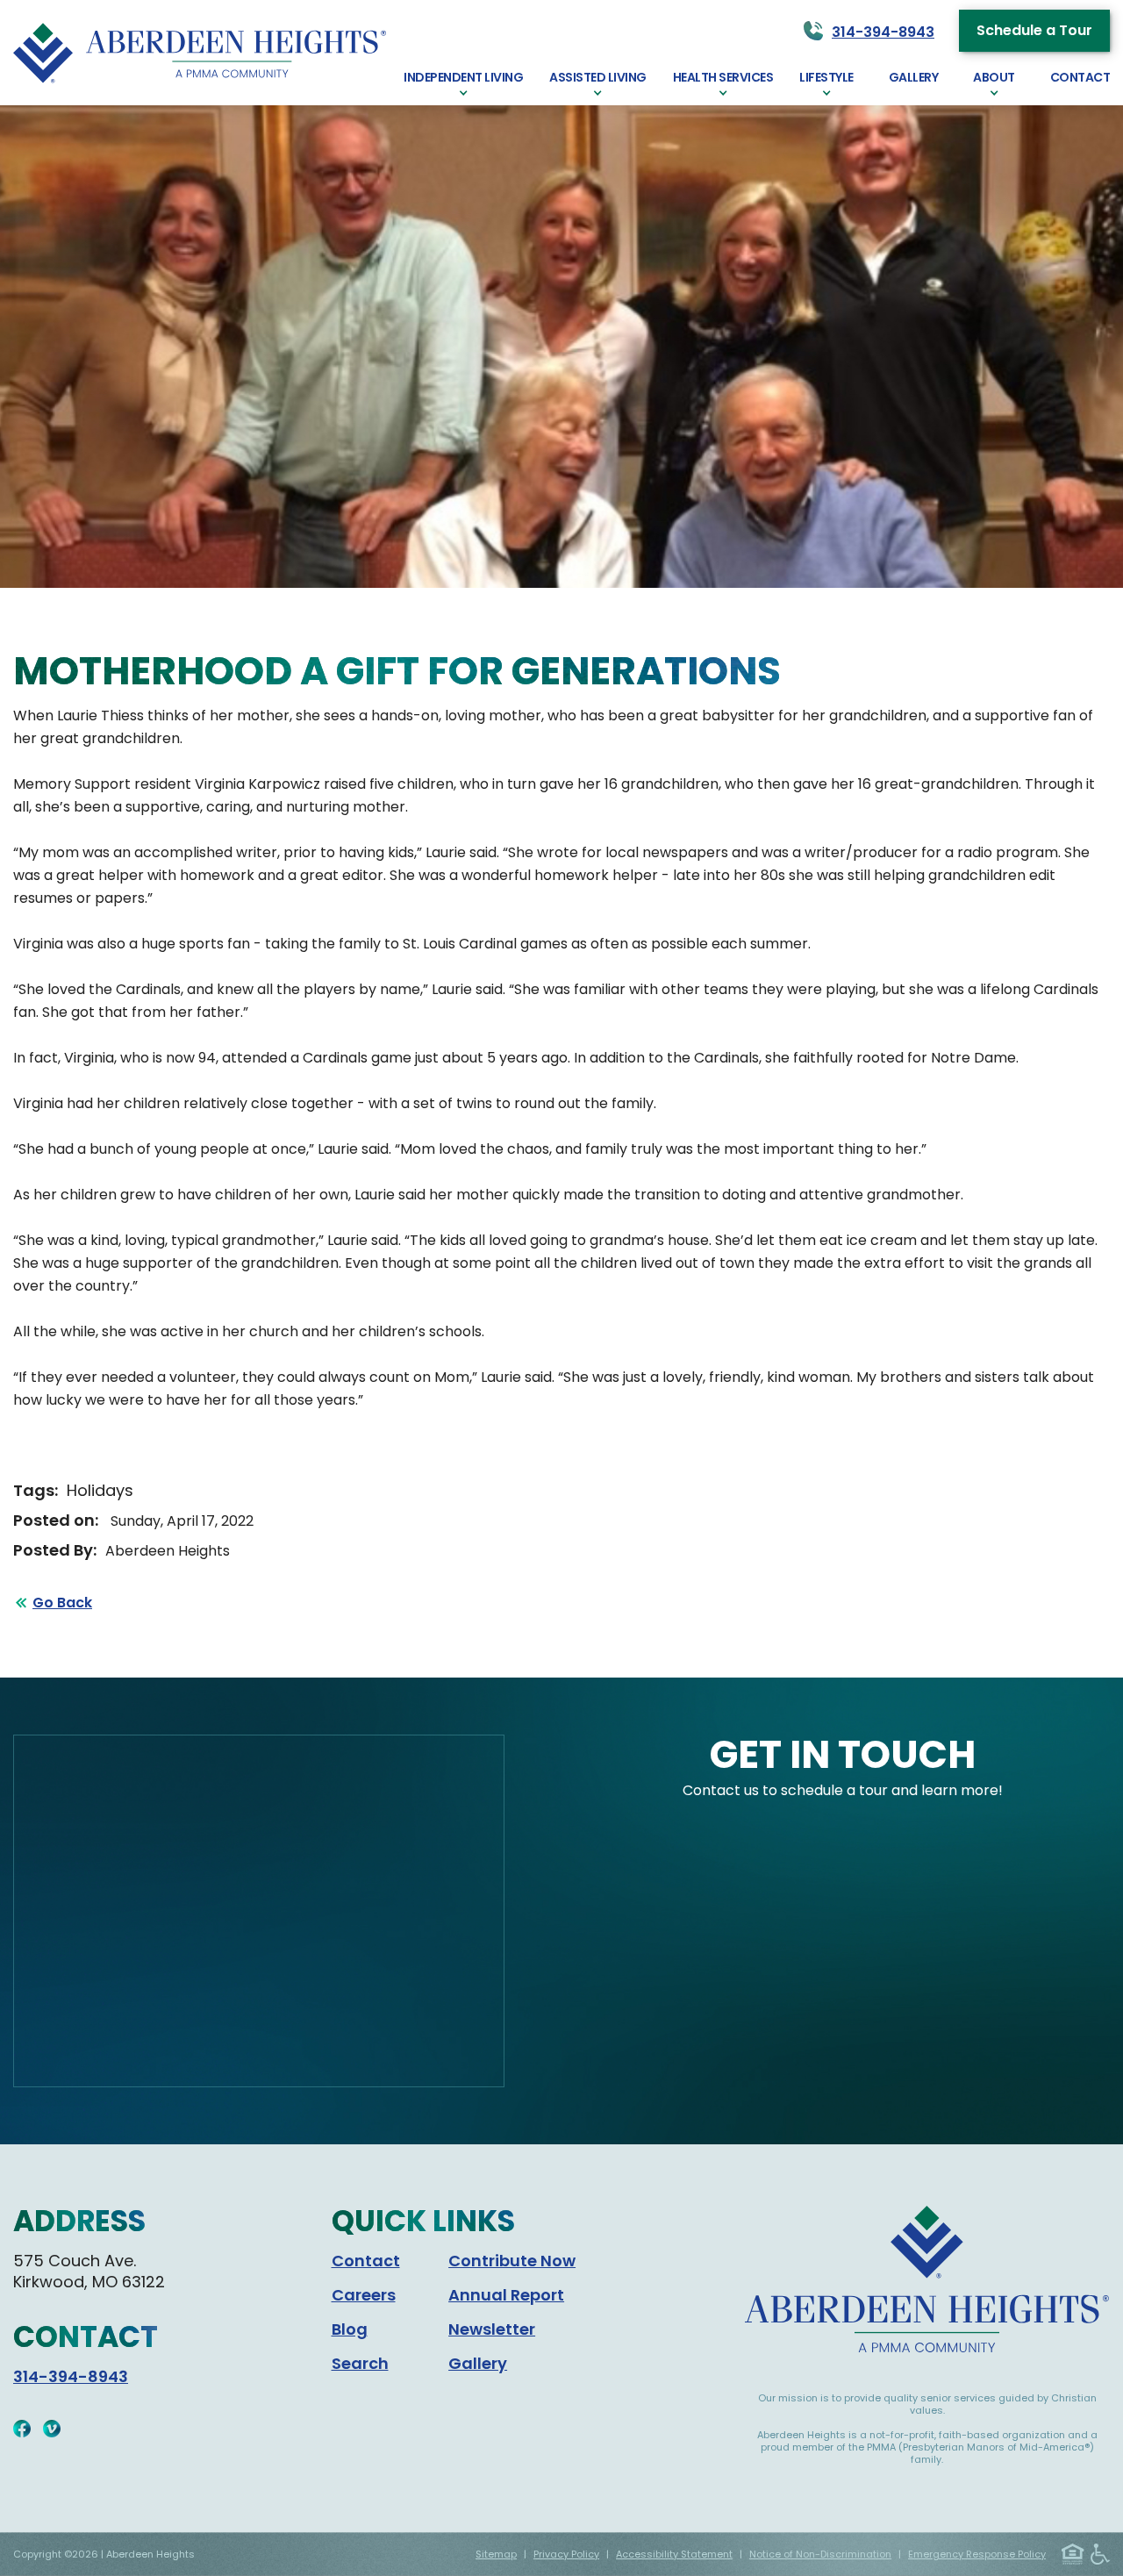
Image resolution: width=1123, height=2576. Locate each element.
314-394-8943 (71, 2376)
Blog (350, 2329)
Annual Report (506, 2295)
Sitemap (496, 2554)
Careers (364, 2295)
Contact (366, 2261)
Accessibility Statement (674, 2554)
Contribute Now (512, 2261)
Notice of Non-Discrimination (820, 2554)
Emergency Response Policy (977, 2554)
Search (360, 2363)
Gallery (478, 2363)
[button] (463, 83)
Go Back (62, 1603)
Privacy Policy (566, 2554)
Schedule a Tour (1034, 30)
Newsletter (492, 2329)
